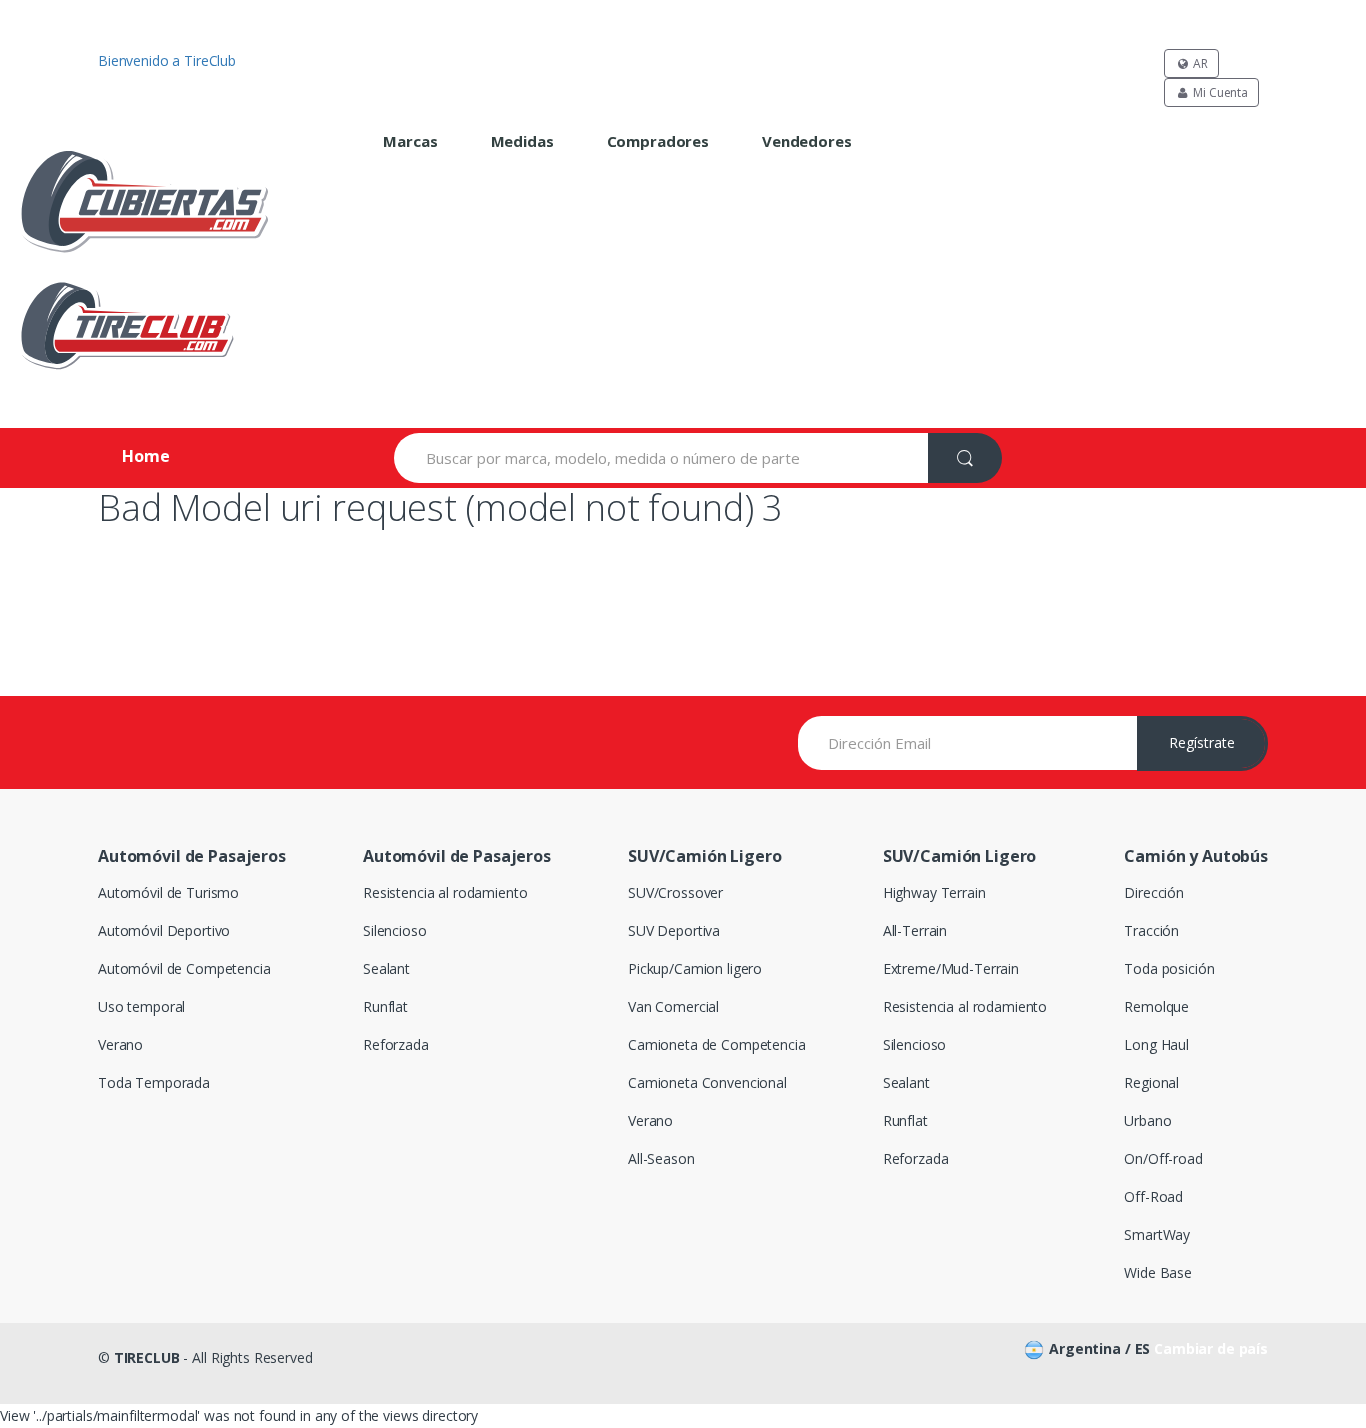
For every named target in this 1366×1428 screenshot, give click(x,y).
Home (145, 456)
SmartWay (1157, 1234)
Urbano (1147, 1120)
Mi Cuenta (1219, 92)
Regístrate (1202, 742)
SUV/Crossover (675, 892)
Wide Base (1158, 1272)
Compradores (658, 141)
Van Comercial (673, 1006)
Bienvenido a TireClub (167, 60)
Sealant (386, 968)
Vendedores (807, 141)
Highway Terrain (934, 892)
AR (1199, 63)
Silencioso (395, 930)
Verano (120, 1044)
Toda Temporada (154, 1082)
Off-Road (1153, 1196)
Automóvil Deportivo (164, 930)
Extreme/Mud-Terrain (951, 968)
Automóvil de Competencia (184, 968)
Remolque (1156, 1006)
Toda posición (1169, 968)
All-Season (661, 1158)
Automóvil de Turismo (168, 892)
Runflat (385, 1006)
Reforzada (396, 1044)
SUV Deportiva (674, 930)
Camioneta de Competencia (717, 1044)
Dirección (1154, 892)
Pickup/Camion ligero (695, 968)
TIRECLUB (147, 1357)
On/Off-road (1163, 1158)
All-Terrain (915, 930)
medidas (522, 141)
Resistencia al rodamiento (445, 892)
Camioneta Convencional (707, 1082)
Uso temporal (141, 1006)
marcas (410, 141)
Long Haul (1156, 1044)
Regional (1151, 1082)
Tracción (1151, 930)
